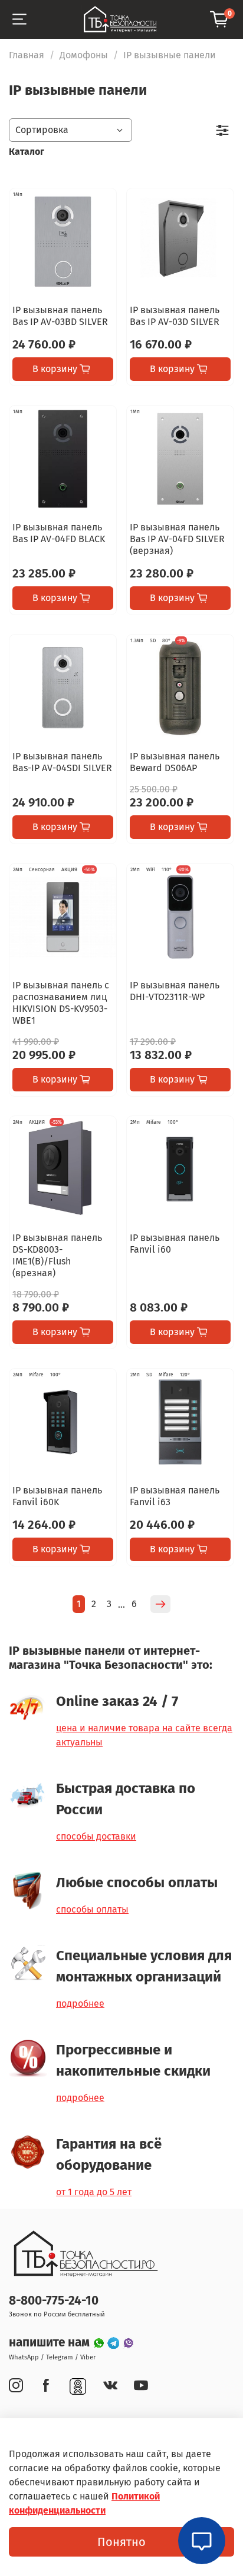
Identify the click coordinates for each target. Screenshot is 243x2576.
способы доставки (96, 1836)
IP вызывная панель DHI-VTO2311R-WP (175, 991)
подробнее (80, 2004)
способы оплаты (92, 1909)
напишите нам (51, 2343)
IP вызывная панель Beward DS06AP (175, 762)
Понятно (121, 2542)
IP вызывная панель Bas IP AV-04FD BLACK (59, 533)
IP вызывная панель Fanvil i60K (57, 1496)
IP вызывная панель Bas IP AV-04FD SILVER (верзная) (177, 539)
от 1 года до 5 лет (94, 2192)
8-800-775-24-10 (54, 2301)
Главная (27, 55)
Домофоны (84, 55)
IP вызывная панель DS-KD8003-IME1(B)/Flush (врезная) (57, 1255)
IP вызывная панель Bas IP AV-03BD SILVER (60, 316)
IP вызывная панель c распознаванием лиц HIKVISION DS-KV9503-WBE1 (61, 1003)
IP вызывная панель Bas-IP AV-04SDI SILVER (62, 762)
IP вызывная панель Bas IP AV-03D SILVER (175, 316)
